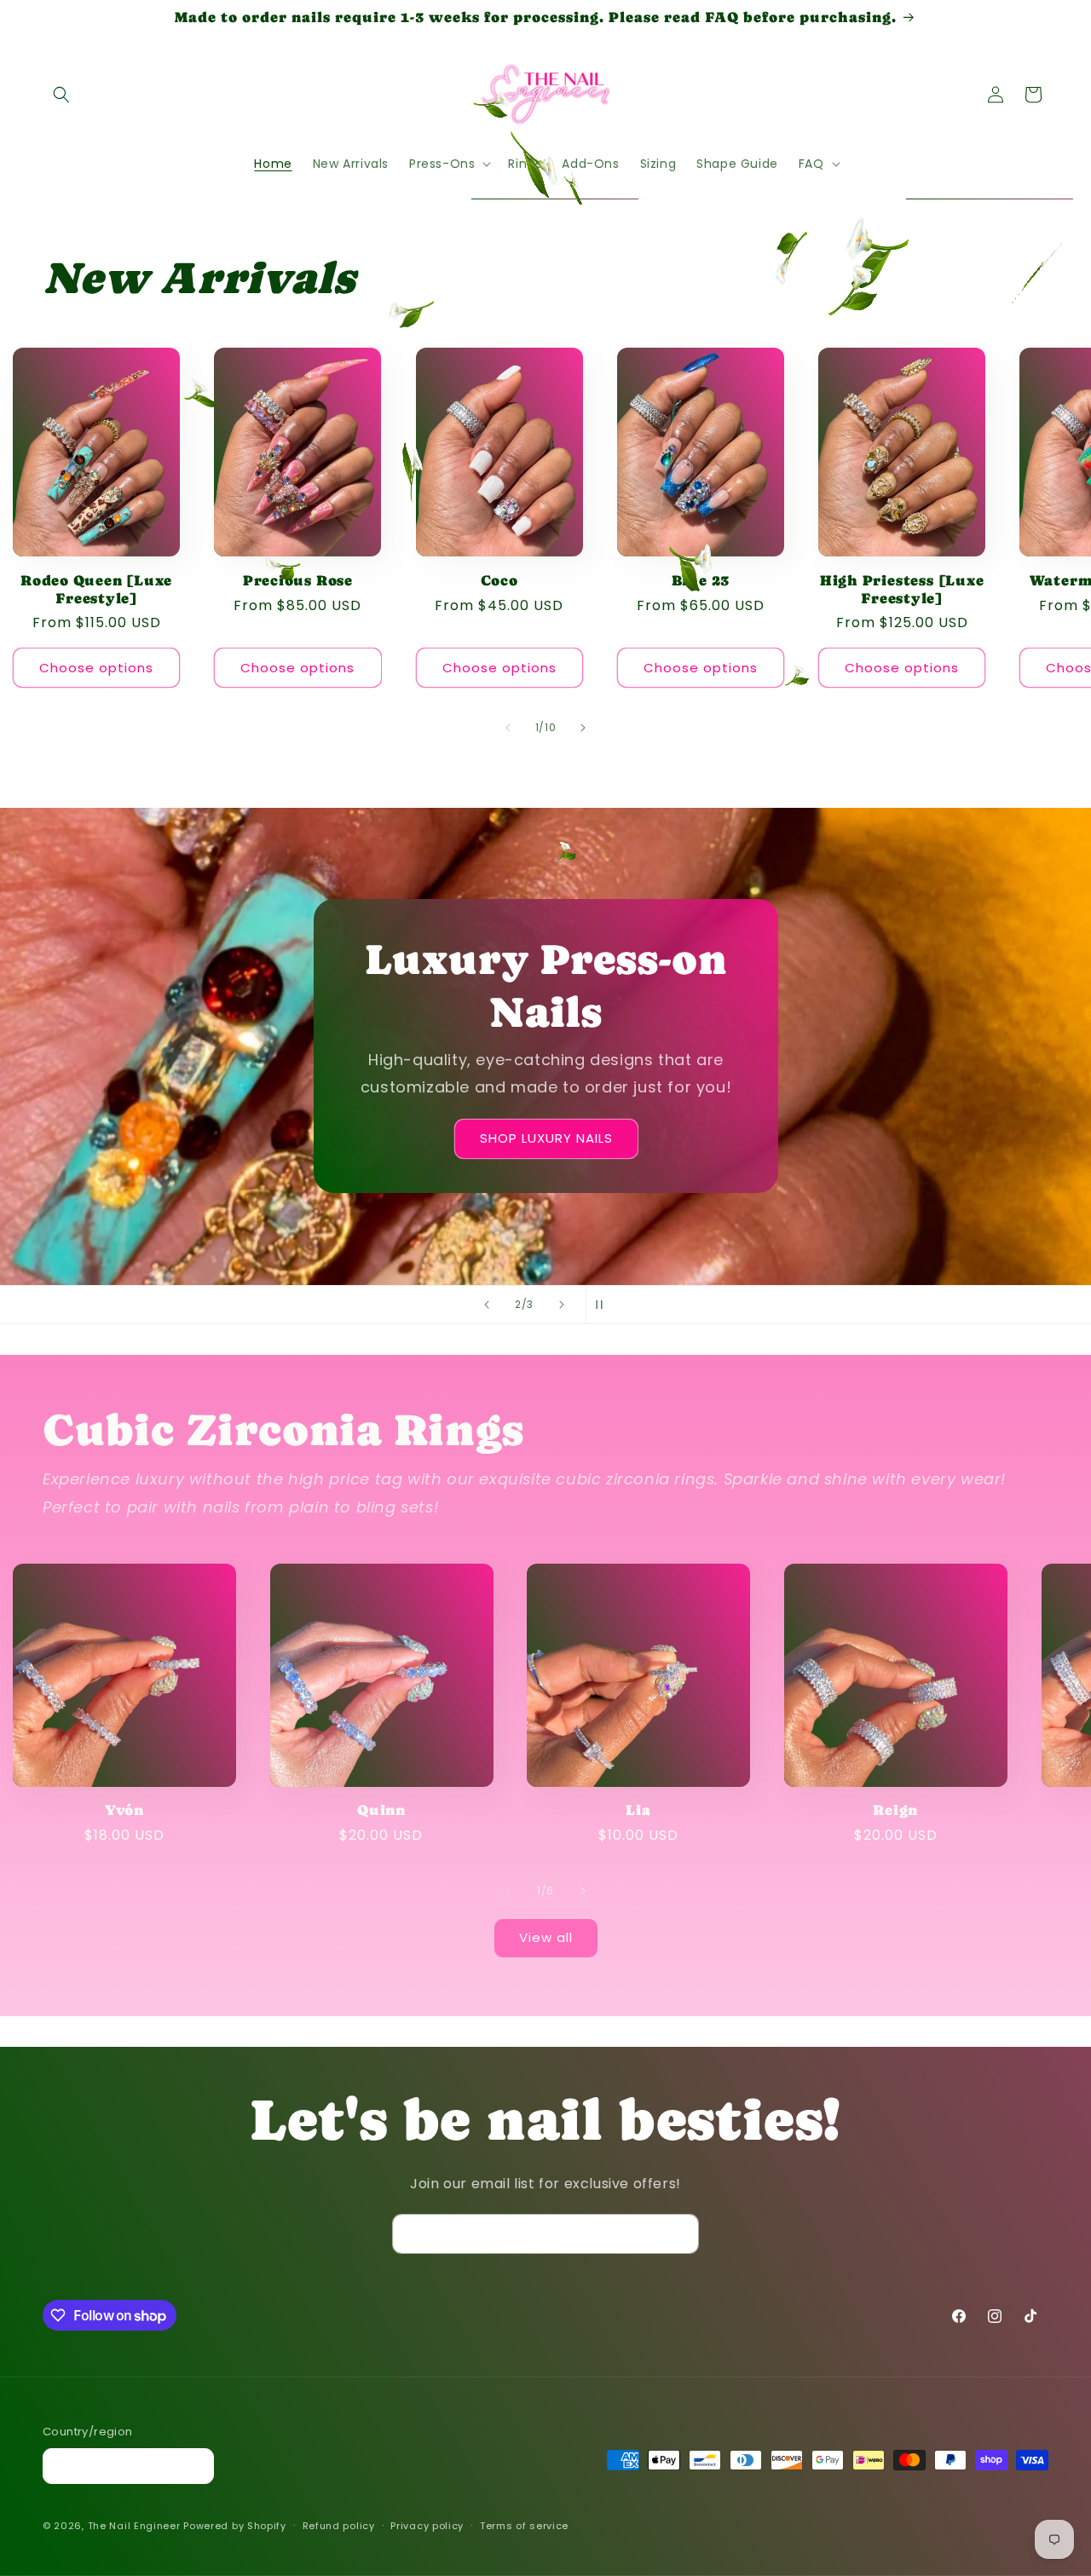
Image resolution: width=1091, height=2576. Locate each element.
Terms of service (524, 2526)
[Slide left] (508, 728)
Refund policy (339, 2526)
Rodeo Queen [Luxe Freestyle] (96, 588)
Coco (499, 579)
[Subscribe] (679, 2234)
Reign (895, 1809)
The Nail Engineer (136, 2527)
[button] (61, 95)
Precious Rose (298, 579)
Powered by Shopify (235, 2527)
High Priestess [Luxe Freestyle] (902, 588)
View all (546, 1938)
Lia (638, 1809)
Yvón (124, 1809)
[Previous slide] (487, 1305)
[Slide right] (583, 728)
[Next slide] (562, 1305)
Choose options (96, 667)
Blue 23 (701, 579)
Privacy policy (427, 2526)
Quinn (381, 1809)
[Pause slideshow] (604, 1305)
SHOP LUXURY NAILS (545, 1139)
